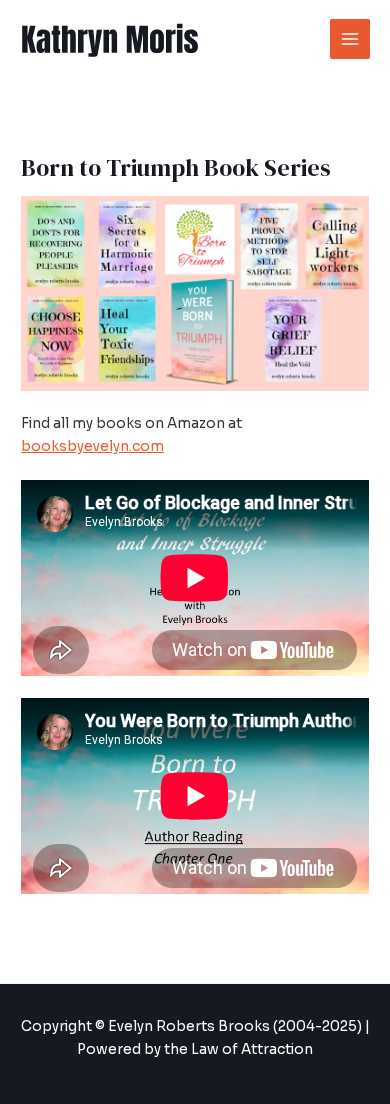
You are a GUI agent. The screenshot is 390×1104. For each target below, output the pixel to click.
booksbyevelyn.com (92, 446)
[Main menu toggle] (350, 39)
